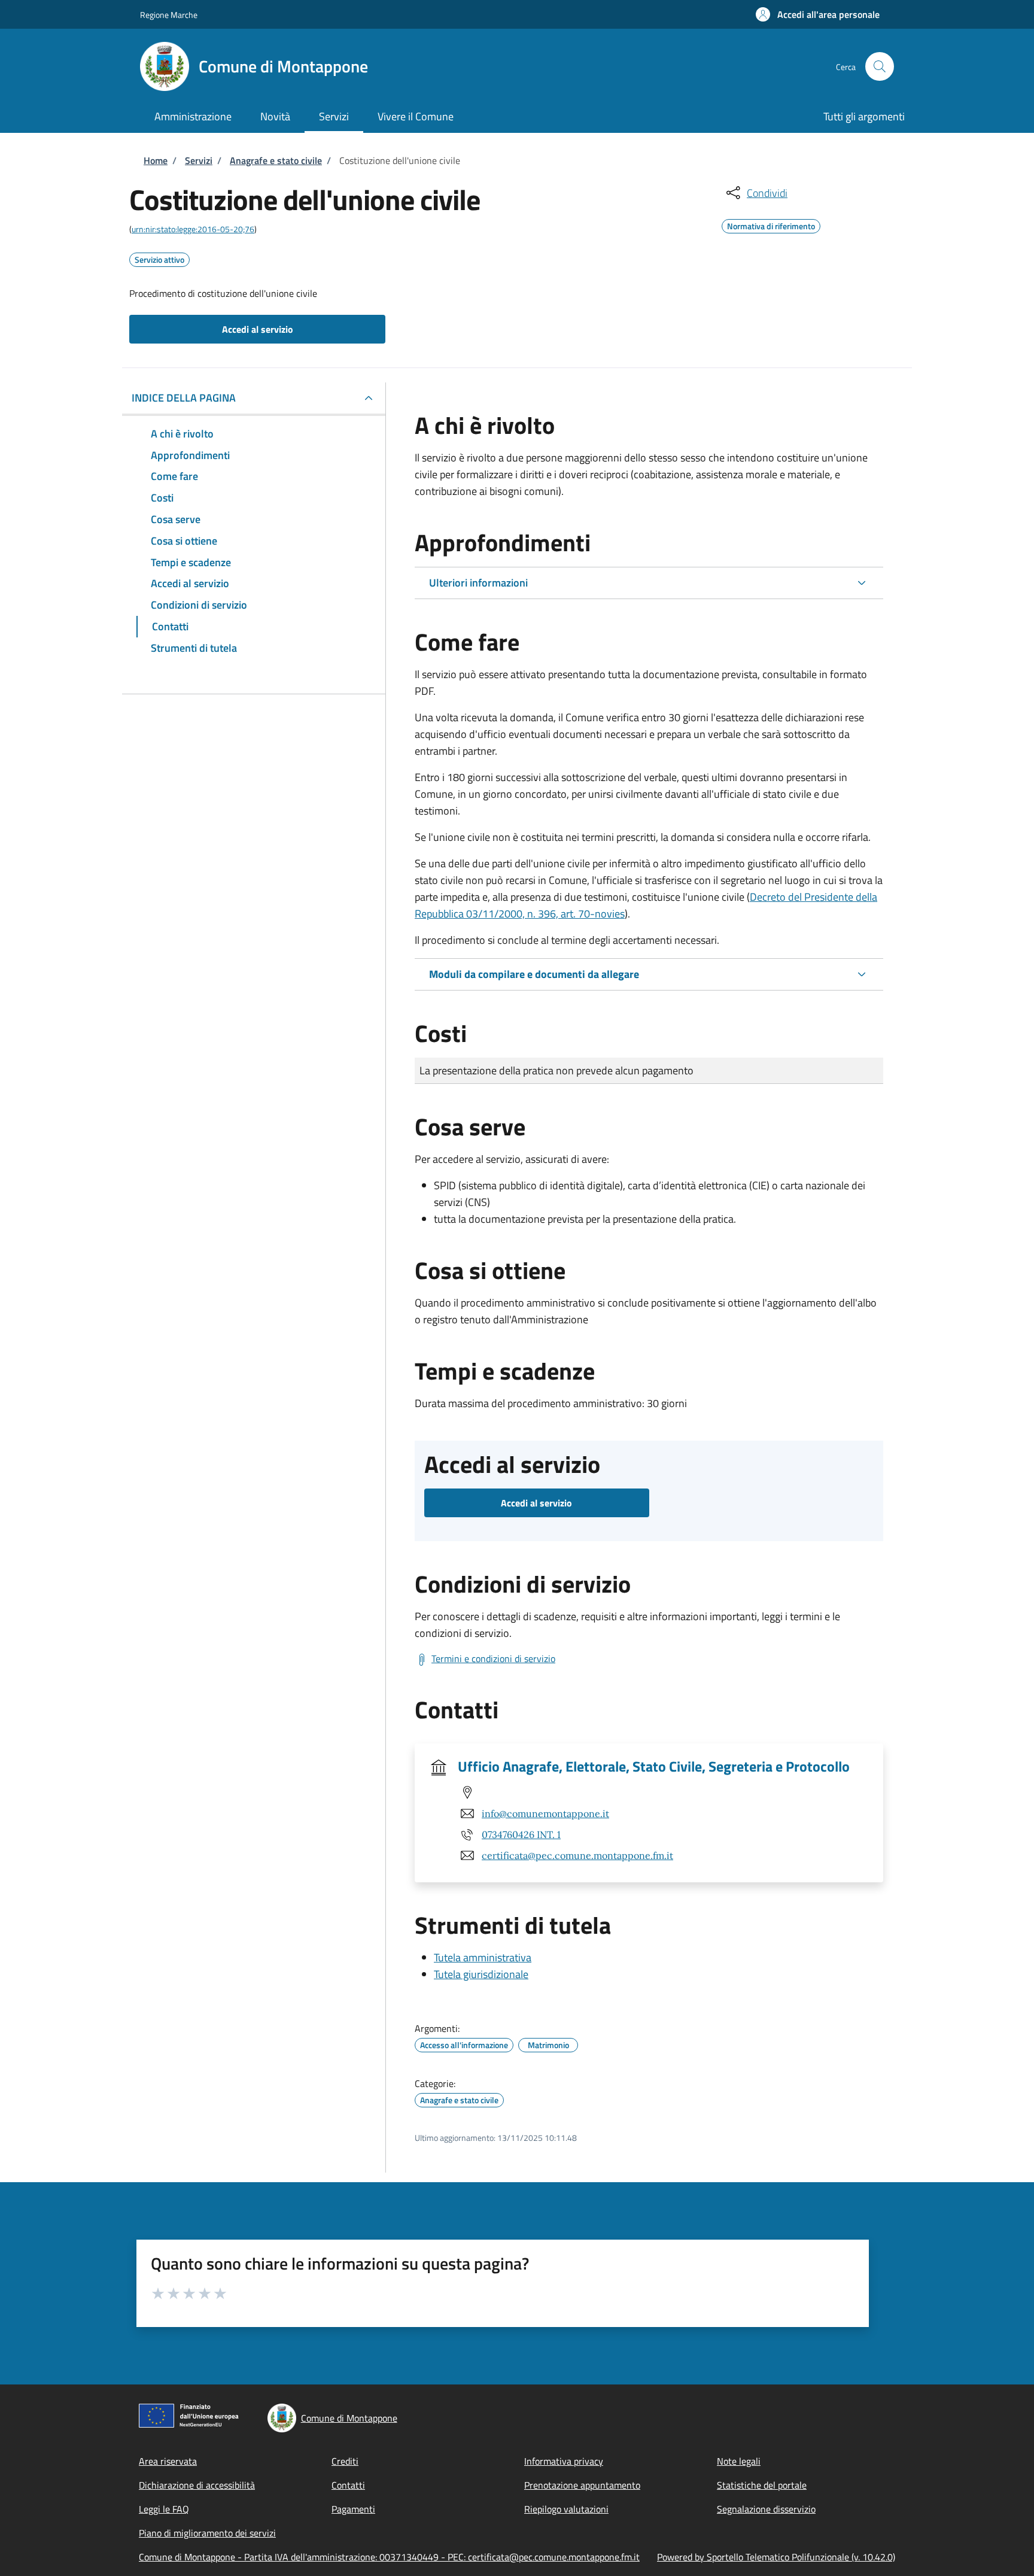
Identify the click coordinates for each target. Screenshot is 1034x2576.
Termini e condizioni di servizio (493, 1658)
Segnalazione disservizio (766, 2509)
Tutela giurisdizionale (481, 1974)
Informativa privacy (564, 2461)
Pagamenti (353, 2509)
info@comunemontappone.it (545, 1813)
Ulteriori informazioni (478, 583)
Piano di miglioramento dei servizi (207, 2533)
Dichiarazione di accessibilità (197, 2485)
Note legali (739, 2461)
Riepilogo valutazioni (566, 2509)
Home (156, 160)
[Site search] (880, 66)
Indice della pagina (184, 398)
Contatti (348, 2485)
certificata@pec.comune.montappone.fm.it (577, 1855)
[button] (818, 14)
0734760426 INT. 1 (521, 1834)
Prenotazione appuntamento (582, 2485)
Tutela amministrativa (483, 1957)
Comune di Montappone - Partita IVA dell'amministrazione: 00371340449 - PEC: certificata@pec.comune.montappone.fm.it (389, 2557)
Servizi (199, 160)
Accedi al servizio (258, 329)
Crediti (345, 2461)
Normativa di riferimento (771, 224)
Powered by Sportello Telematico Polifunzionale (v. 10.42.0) (776, 2557)
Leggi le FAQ (164, 2509)
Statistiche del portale (762, 2485)
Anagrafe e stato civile (276, 160)
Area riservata (168, 2461)
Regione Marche (169, 15)
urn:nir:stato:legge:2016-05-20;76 (193, 229)
